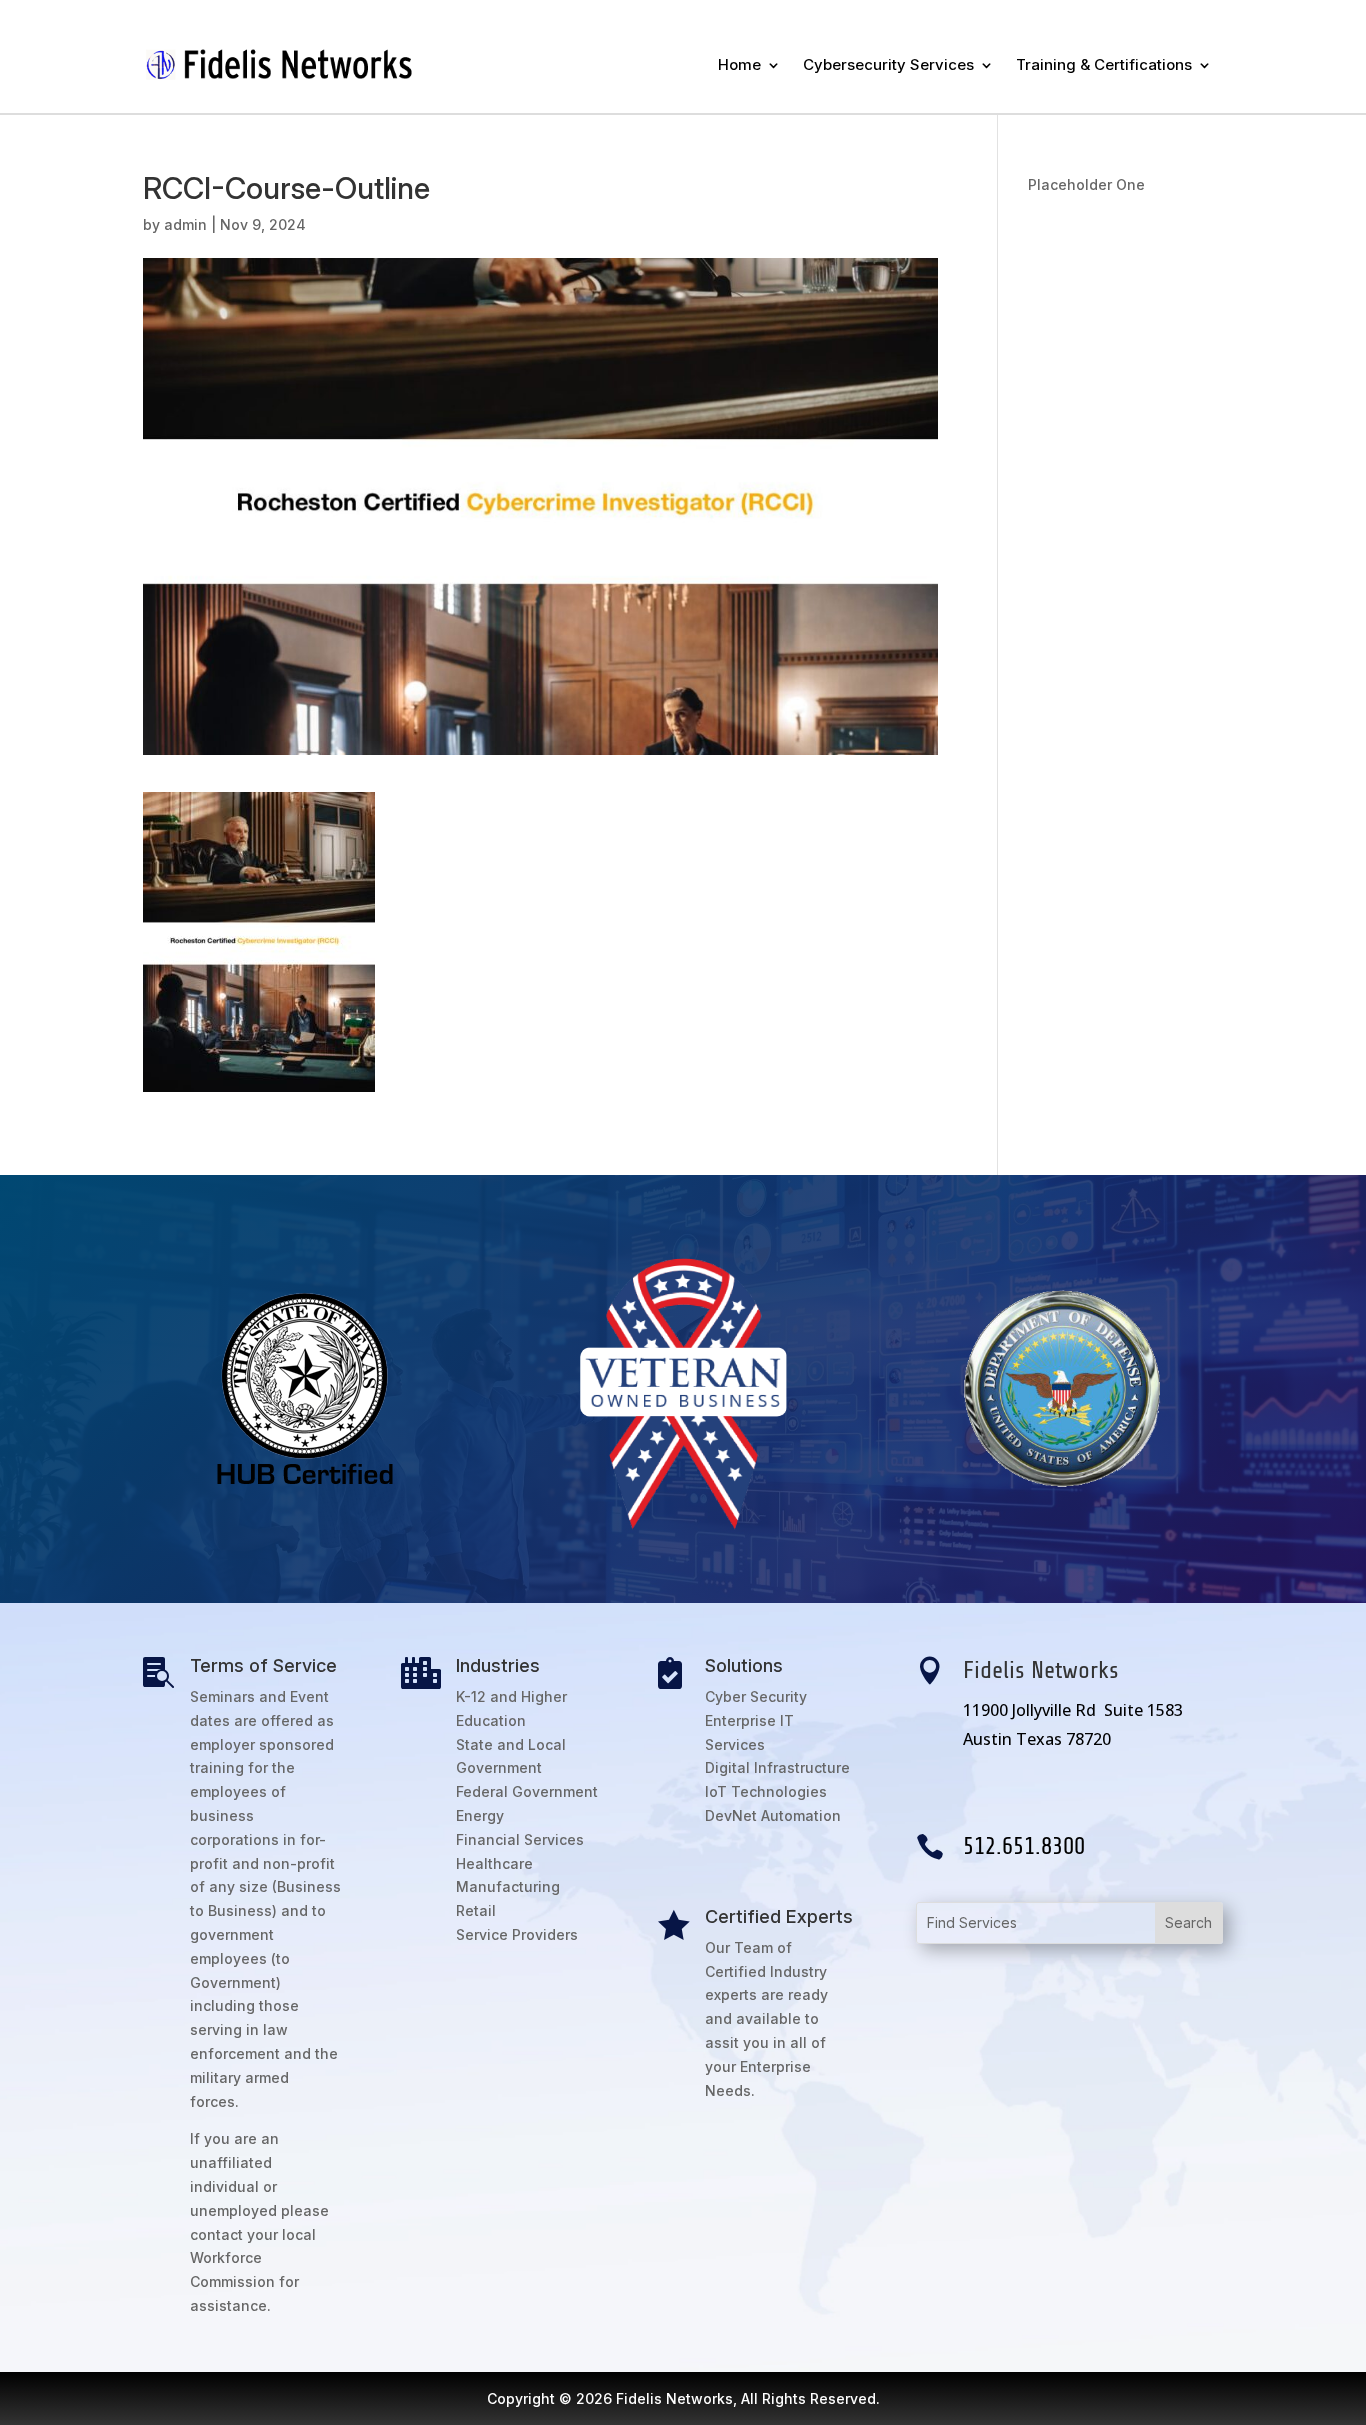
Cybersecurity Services (888, 64)
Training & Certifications (1104, 64)
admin (185, 224)
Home (739, 64)
